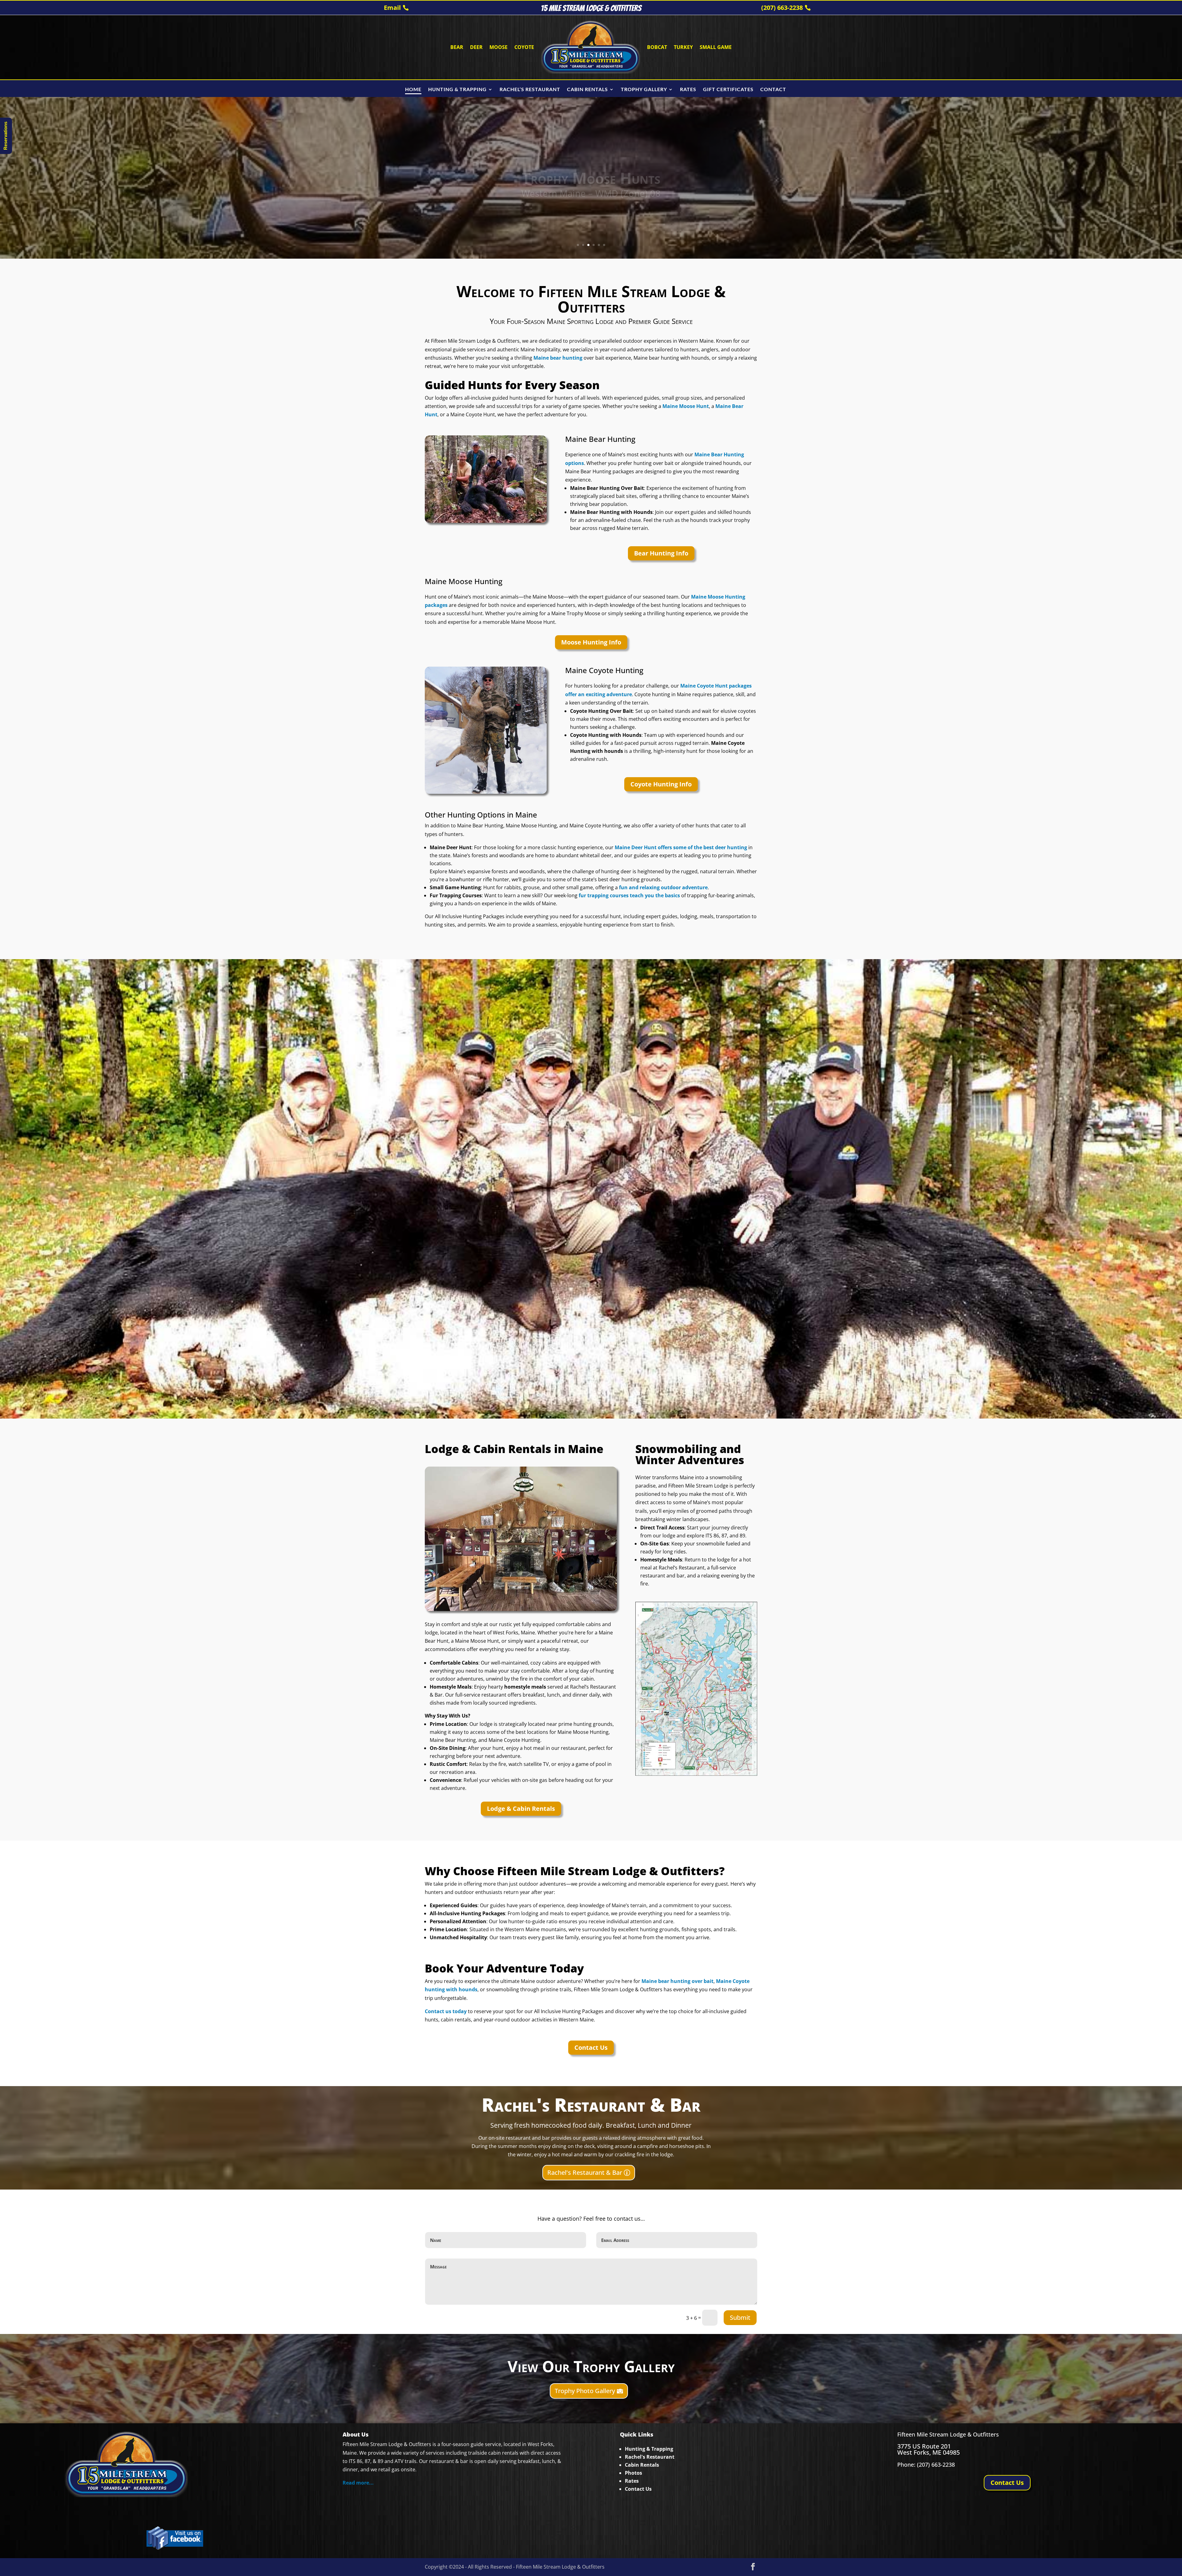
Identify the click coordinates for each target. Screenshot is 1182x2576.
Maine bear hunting (558, 358)
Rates (632, 2481)
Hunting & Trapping (649, 2449)
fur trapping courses (604, 895)
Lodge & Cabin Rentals (521, 1809)
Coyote (524, 47)
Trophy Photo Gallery (585, 2391)
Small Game (716, 47)
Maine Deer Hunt (636, 847)
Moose (499, 47)
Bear (457, 47)
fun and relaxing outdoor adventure (663, 887)
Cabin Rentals (642, 2465)
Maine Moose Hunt (686, 406)
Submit (740, 2318)
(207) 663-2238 (782, 8)
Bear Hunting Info (661, 553)
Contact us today (446, 2011)
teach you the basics (654, 895)
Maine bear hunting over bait (677, 1981)
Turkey (683, 47)
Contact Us (591, 2047)
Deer (476, 47)
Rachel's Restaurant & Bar (585, 2172)
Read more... (358, 2483)
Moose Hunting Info (591, 642)
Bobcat (657, 47)
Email (392, 8)
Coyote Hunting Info (661, 784)
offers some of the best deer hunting (702, 847)
